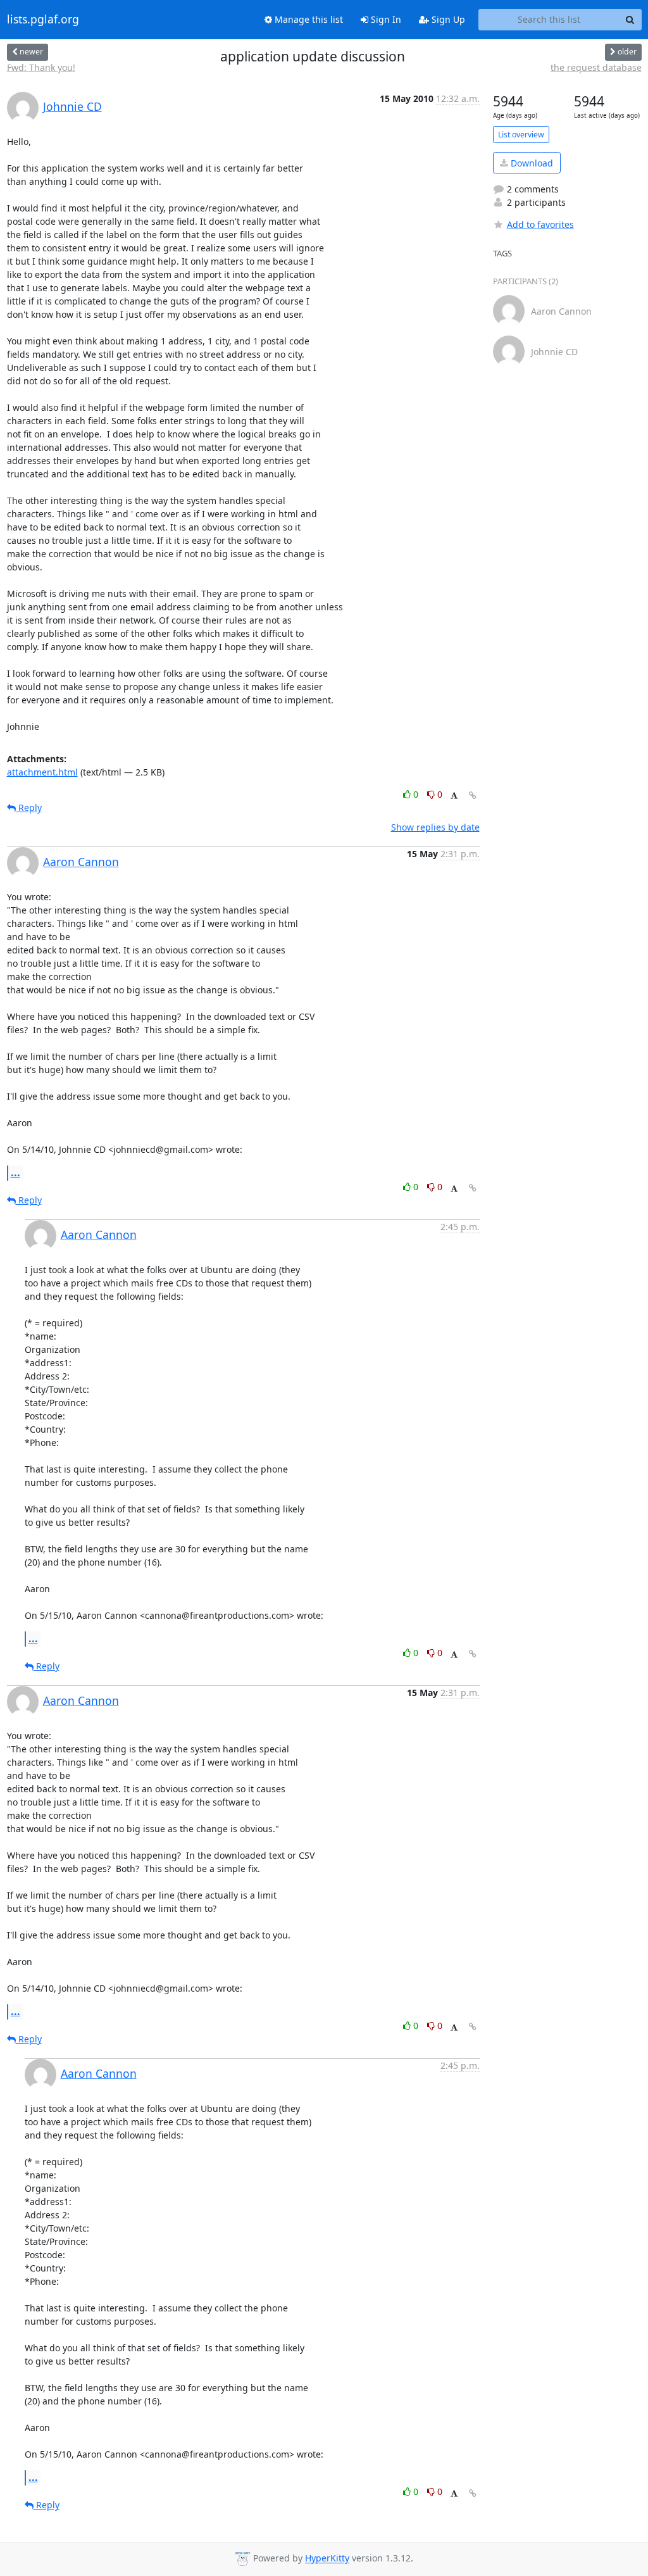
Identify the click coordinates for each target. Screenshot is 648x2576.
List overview (521, 135)
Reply (29, 807)
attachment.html (42, 772)
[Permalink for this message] (473, 795)
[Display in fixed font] (454, 796)
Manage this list (308, 19)
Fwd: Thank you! (41, 67)
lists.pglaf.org (43, 20)
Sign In (385, 19)
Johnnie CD (72, 106)
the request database (596, 67)
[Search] (630, 20)
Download (531, 163)
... (16, 1172)
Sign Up (447, 19)
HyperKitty (327, 2559)
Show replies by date (435, 827)
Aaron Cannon (81, 862)
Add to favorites (540, 224)
